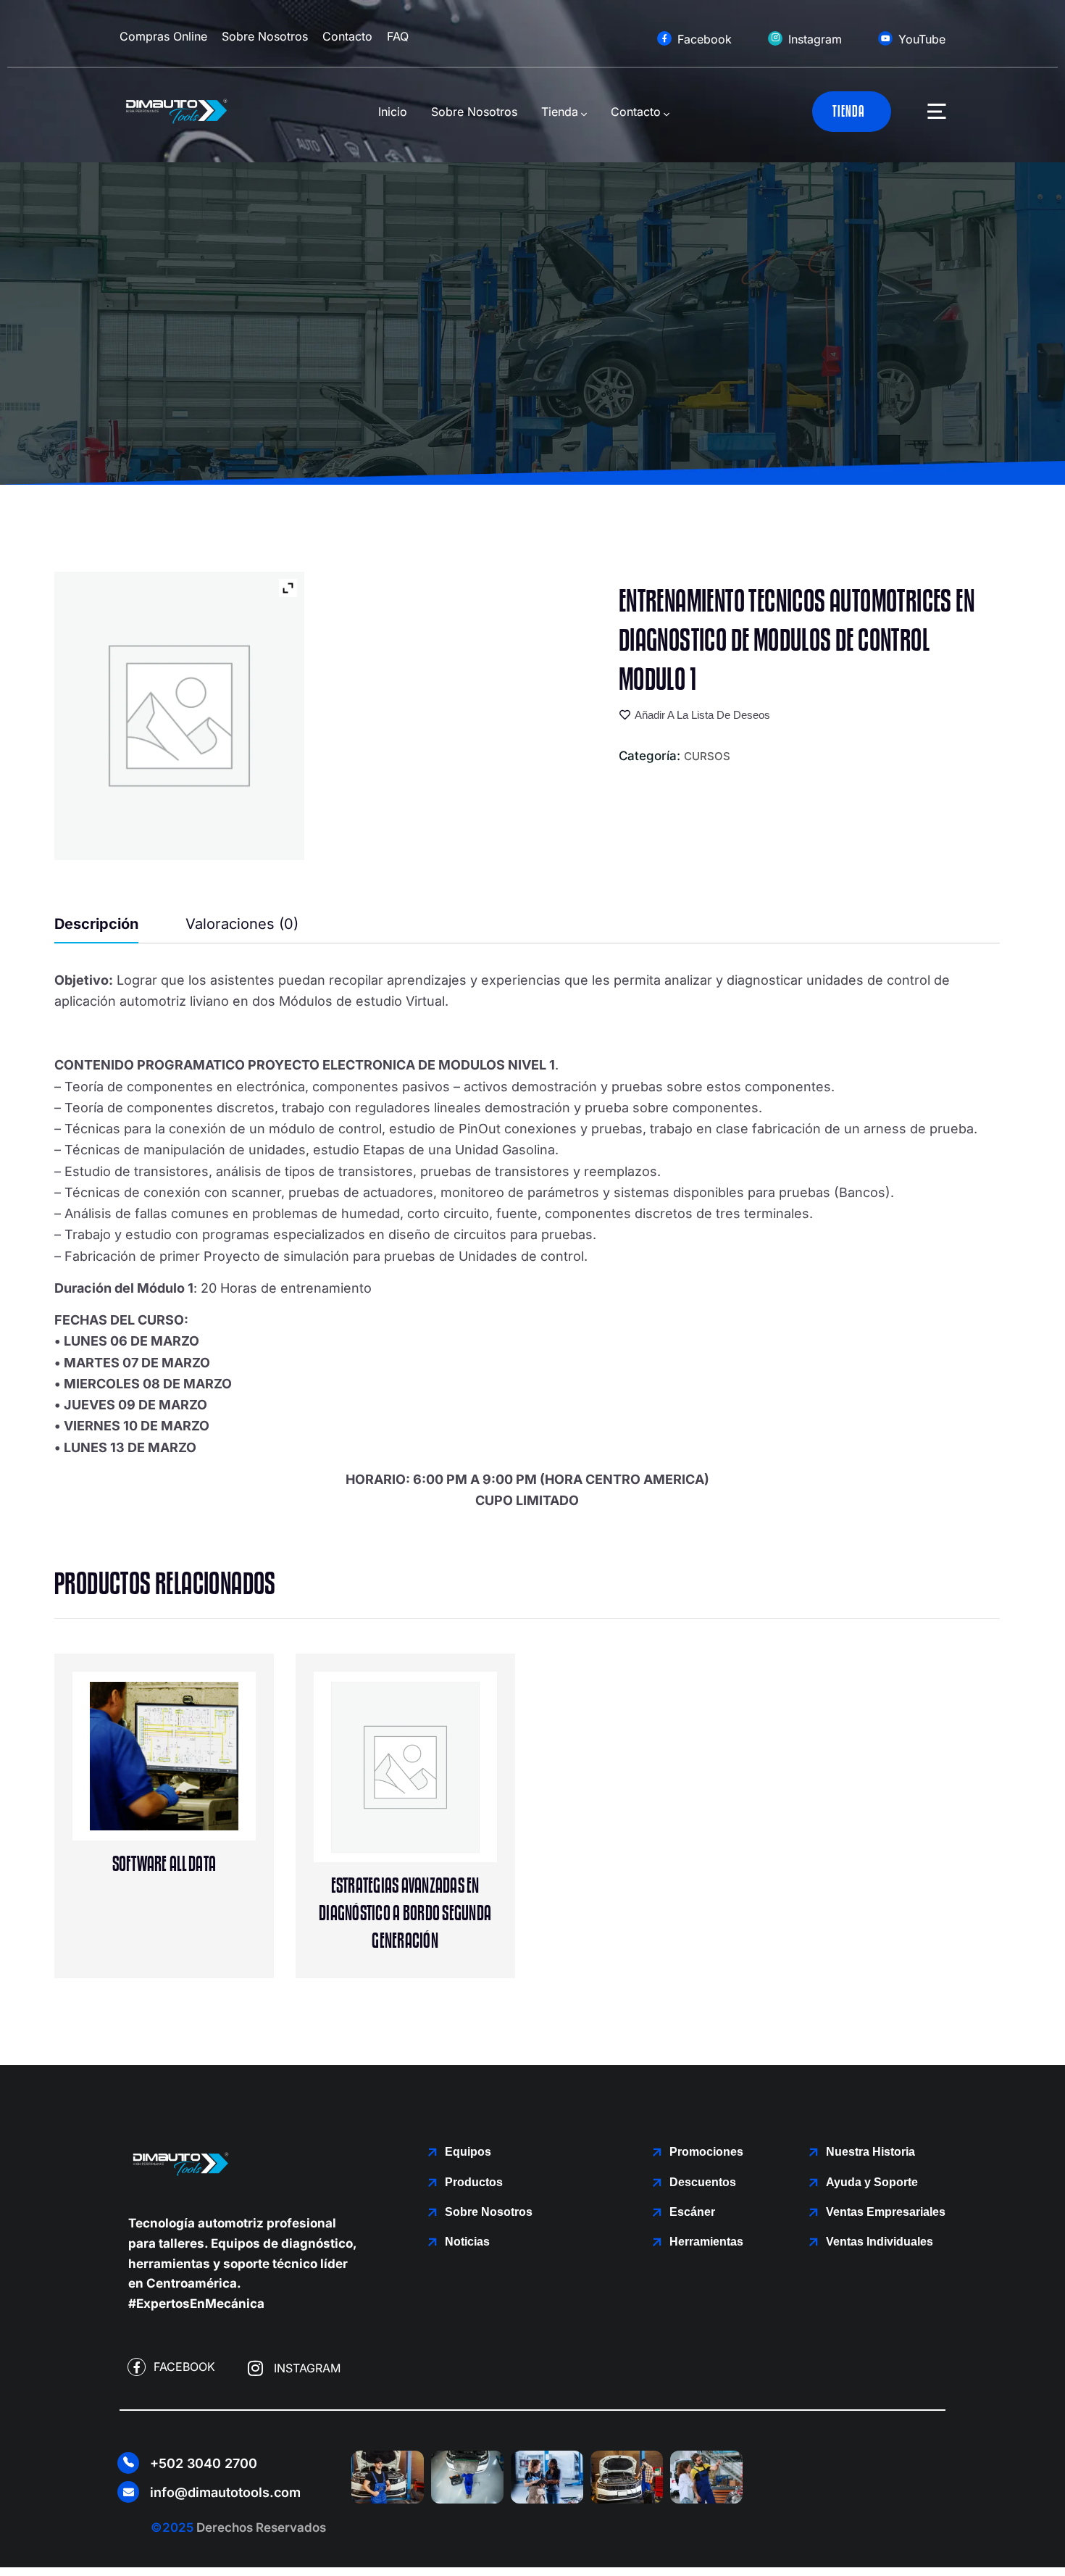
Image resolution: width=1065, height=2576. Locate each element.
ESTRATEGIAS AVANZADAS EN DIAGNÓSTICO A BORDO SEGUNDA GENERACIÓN (405, 1913)
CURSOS (707, 756)
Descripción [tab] (96, 924)
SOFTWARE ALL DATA (164, 1864)
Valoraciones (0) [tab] (242, 924)
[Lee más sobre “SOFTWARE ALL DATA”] (194, 1781)
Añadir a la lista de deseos (702, 715)
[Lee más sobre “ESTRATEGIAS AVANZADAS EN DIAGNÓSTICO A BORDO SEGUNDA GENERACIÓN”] (435, 1802)
